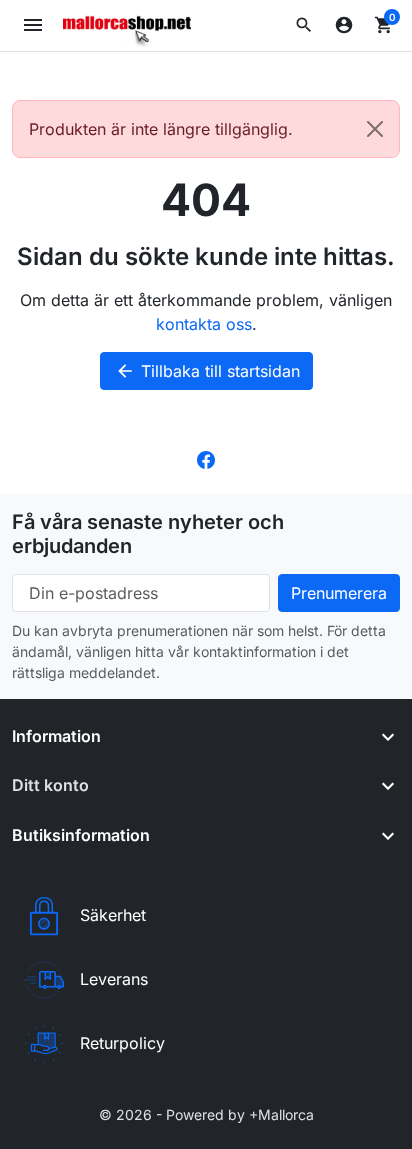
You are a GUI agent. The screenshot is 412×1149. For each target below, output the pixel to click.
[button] (304, 25)
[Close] (375, 129)
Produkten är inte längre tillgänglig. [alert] (161, 129)
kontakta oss (204, 324)
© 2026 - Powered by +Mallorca (206, 1114)
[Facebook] (206, 458)
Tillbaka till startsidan (207, 371)
